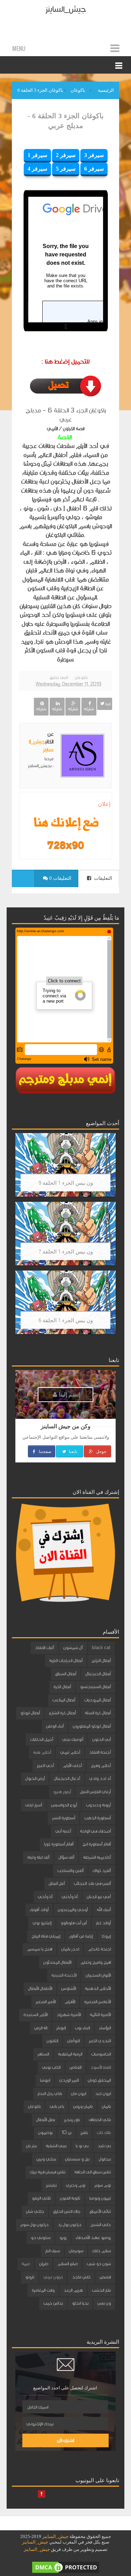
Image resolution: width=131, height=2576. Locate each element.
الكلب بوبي (51, 2067)
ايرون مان (78, 2094)
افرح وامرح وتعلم (96, 1962)
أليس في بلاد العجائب (92, 1884)
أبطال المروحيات (97, 1700)
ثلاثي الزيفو (41, 2198)
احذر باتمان (70, 1949)
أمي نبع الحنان (99, 1897)
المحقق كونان (99, 2080)
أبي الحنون (101, 1739)
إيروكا (106, 1936)
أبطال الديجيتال (98, 1674)
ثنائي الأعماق (100, 2211)
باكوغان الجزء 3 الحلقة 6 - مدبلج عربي (66, 121)
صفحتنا (45, 1451)
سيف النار (52, 2251)
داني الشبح (101, 2225)
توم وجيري (75, 2185)
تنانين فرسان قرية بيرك (48, 2172)
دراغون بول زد (70, 2225)
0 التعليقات (60, 878)
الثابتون (52, 2041)
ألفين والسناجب (70, 1871)
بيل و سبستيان (77, 2159)
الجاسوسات (101, 2054)
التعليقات (102, 878)
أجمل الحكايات (42, 1739)
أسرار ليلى (34, 1805)
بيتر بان (31, 2146)
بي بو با (82, 2146)
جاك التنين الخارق (67, 2211)
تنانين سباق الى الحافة (93, 2172)
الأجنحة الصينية (64, 1975)
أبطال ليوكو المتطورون (92, 1726)
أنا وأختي (70, 1897)
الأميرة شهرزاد (69, 2015)
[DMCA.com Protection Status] (66, 2567)
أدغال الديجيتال (67, 1779)
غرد (108, 704)
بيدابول (105, 2159)
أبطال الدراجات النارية (66, 1661)
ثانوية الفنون (70, 2198)
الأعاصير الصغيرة (97, 2002)
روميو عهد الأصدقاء (93, 2238)
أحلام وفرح (101, 1766)
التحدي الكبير (100, 2041)
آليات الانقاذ (45, 1648)
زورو (63, 2238)
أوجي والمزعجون (73, 1910)
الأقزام (70, 2002)
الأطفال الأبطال (40, 1989)
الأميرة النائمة (100, 2015)
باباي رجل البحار (50, 2094)
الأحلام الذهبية (98, 1989)
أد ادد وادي (100, 1779)
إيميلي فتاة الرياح (46, 1936)
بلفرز (84, 2133)
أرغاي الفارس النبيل (95, 1792)
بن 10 (66, 2133)
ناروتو (30, 2277)
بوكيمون (45, 2133)
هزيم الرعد (73, 2290)
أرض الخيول (35, 1779)
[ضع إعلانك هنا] (65, 823)
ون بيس (104, 2303)
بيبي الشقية (56, 2146)
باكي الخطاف (100, 2120)
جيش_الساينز (65, 9)
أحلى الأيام (72, 1766)
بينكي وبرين (46, 2159)
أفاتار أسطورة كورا (59, 1844)
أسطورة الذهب (97, 1818)
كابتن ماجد (81, 2277)
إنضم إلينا (69, 1394)
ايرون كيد (103, 2094)
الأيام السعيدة (35, 2015)
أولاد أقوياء (39, 1910)
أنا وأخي (45, 1897)
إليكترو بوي (42, 1923)
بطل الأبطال (45, 2120)
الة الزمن (41, 2028)
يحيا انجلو (80, 2303)
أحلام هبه (42, 1752)
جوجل (101, 1451)
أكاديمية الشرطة (97, 1857)
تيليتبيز (51, 2185)
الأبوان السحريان (98, 1975)
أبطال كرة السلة (98, 1713)
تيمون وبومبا (100, 2198)
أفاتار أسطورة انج (97, 1844)
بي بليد (104, 2146)
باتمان (106, 2106)
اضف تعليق (59, 677)
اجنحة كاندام (99, 1949)
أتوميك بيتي (73, 1739)
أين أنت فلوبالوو (74, 1923)
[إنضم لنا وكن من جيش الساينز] (65, 845)
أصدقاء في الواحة (95, 1831)
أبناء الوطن (55, 1726)
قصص (105, 2277)
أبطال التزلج (101, 1661)
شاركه (89, 709)
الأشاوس (68, 1989)
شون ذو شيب (99, 2264)
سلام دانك (101, 2251)
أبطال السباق (66, 1674)
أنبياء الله (104, 1910)
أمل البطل (57, 1884)
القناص (75, 2067)
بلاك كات (104, 2133)
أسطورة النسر (64, 1818)
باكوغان (81, 677)
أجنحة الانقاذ (100, 1752)
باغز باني (57, 2106)
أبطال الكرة (62, 1687)
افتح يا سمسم (39, 1949)
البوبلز (61, 2028)
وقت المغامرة (43, 2290)
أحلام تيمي (70, 1752)
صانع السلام (67, 2264)
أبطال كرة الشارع (62, 1713)
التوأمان (73, 2041)
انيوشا (45, 2080)
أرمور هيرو (62, 1792)
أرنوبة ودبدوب (98, 1805)
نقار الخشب (101, 2290)
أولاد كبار (103, 1923)
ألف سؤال (66, 1857)
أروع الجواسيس (64, 1805)
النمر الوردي (69, 2080)
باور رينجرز (72, 2120)
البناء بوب (82, 2028)
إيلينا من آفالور (81, 1936)
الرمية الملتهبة (70, 2054)
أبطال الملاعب (64, 1700)
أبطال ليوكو (30, 1713)
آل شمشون (73, 1648)
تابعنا (72, 1451)
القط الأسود (101, 2067)
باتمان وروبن (83, 2106)
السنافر (43, 2054)
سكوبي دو (41, 2238)
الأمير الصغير (46, 2002)
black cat (101, 1648)
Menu (19, 48)
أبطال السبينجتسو (95, 1687)
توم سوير (103, 2185)
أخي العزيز (45, 1766)
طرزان (44, 2264)
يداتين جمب (53, 2303)
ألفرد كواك (102, 1871)
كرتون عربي (53, 2277)
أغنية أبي (63, 1831)
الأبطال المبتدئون (57, 1962)
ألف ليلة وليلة (38, 1857)
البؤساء (105, 2028)
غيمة (26, 2264)
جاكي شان (35, 2211)
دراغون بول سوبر (34, 2225)
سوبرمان (76, 2251)
